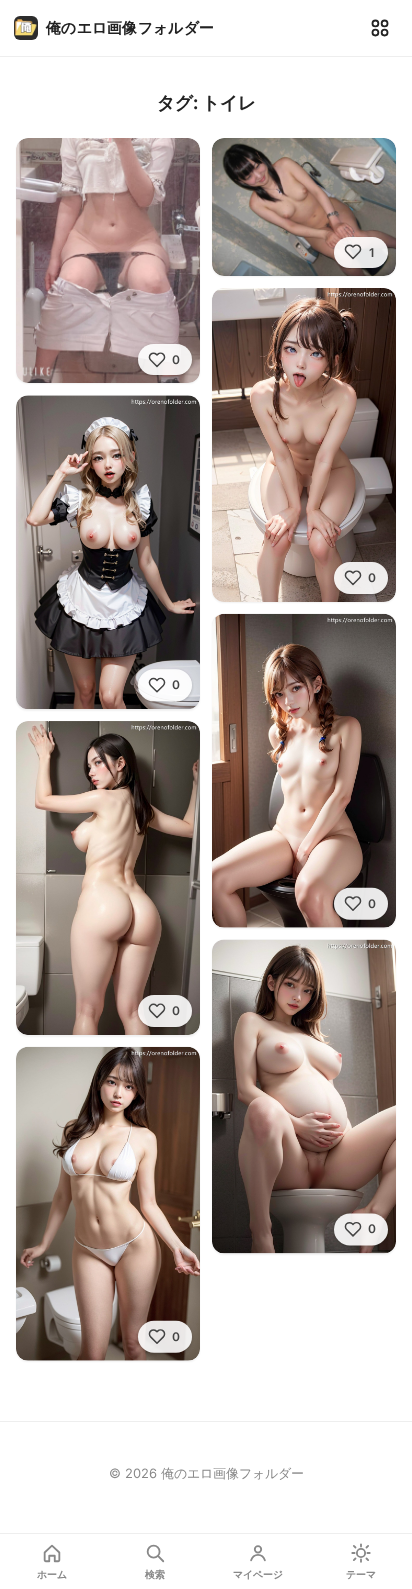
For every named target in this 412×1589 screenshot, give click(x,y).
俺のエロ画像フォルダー (130, 27)
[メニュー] (380, 28)
